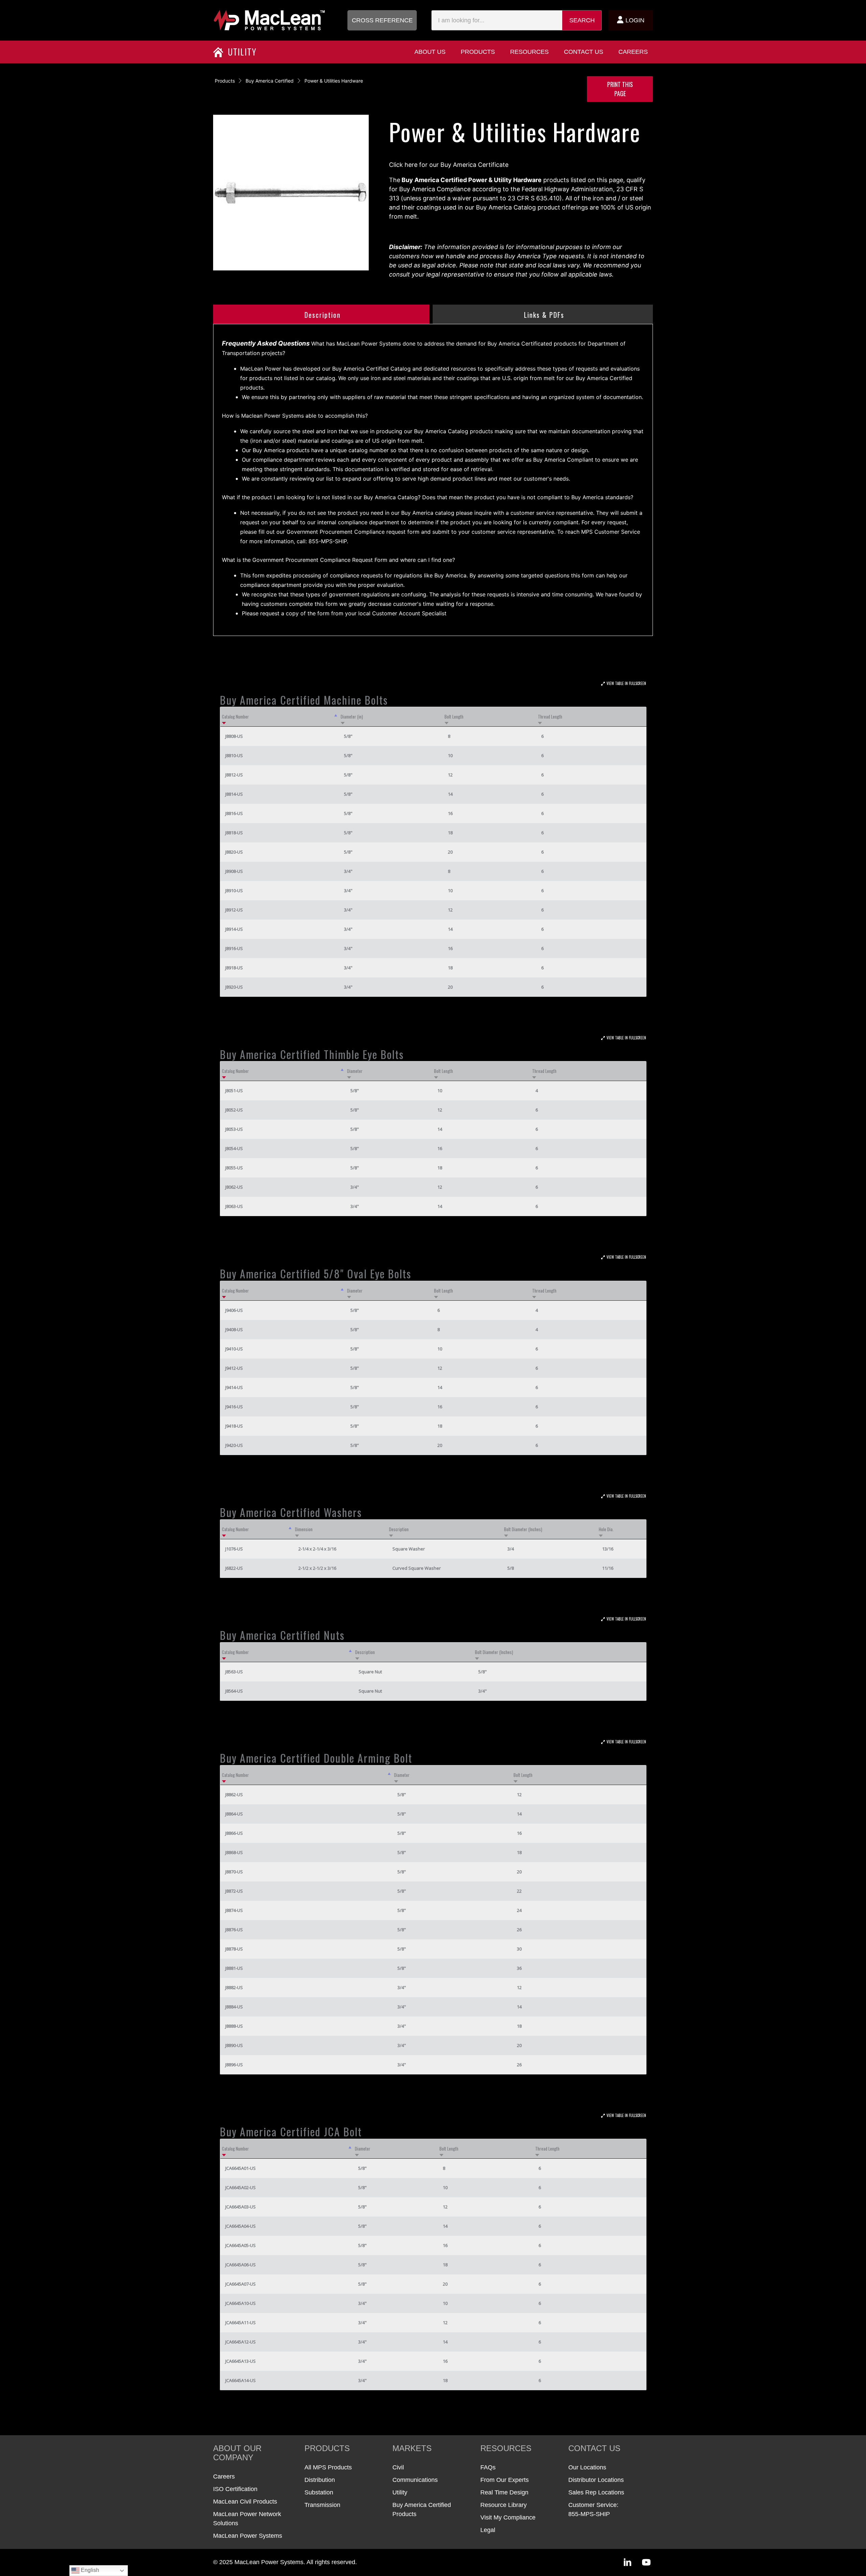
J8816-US (234, 813)
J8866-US (234, 1833)
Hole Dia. (606, 1529)
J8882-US (234, 1987)
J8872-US (234, 1891)
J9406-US (234, 1310)
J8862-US (234, 1795)
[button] (382, 20)
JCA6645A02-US (241, 2187)
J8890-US (234, 2045)
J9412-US (234, 1368)
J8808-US (234, 736)
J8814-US (234, 794)
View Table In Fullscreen (626, 683)
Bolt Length (454, 717)
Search (582, 20)
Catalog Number (235, 717)
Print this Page (620, 89)
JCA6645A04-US (241, 2226)
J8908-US (234, 871)
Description (399, 1529)
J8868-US (234, 1852)
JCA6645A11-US (241, 2322)
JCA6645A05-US (241, 2245)
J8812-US (234, 775)
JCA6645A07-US (241, 2284)
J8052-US (234, 1110)
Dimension (304, 1529)
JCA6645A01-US (241, 2168)
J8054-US (234, 1148)
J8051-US (234, 1091)
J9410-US (234, 1349)
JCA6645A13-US (241, 2361)
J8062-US (234, 1187)
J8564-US (234, 1691)
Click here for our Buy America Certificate (449, 165)
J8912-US (234, 910)
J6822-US (234, 1568)
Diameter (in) (352, 717)
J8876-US (234, 1930)
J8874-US (234, 1910)
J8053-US (234, 1129)
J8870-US (234, 1872)
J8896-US (234, 2065)
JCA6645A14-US (241, 2380)
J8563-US (234, 1672)
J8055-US (234, 1168)
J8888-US (234, 2026)
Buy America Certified (270, 81)
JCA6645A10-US (241, 2303)
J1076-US (234, 1549)
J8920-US (234, 987)
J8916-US (234, 948)
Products (225, 81)
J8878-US (234, 1949)
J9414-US (234, 1387)
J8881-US (234, 1968)
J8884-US (234, 2007)
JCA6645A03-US (241, 2207)
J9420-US (234, 1445)
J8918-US (234, 968)
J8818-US (234, 833)
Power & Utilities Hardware (334, 81)
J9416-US (234, 1407)
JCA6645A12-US (241, 2342)
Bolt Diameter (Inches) (523, 1529)
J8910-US (234, 890)
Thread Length (550, 717)
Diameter (355, 1071)
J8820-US (234, 852)
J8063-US (234, 1206)
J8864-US (234, 1814)
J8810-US (234, 755)
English (89, 2570)
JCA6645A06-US (241, 2265)
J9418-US (234, 1426)
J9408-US (234, 1329)
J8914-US (234, 929)
